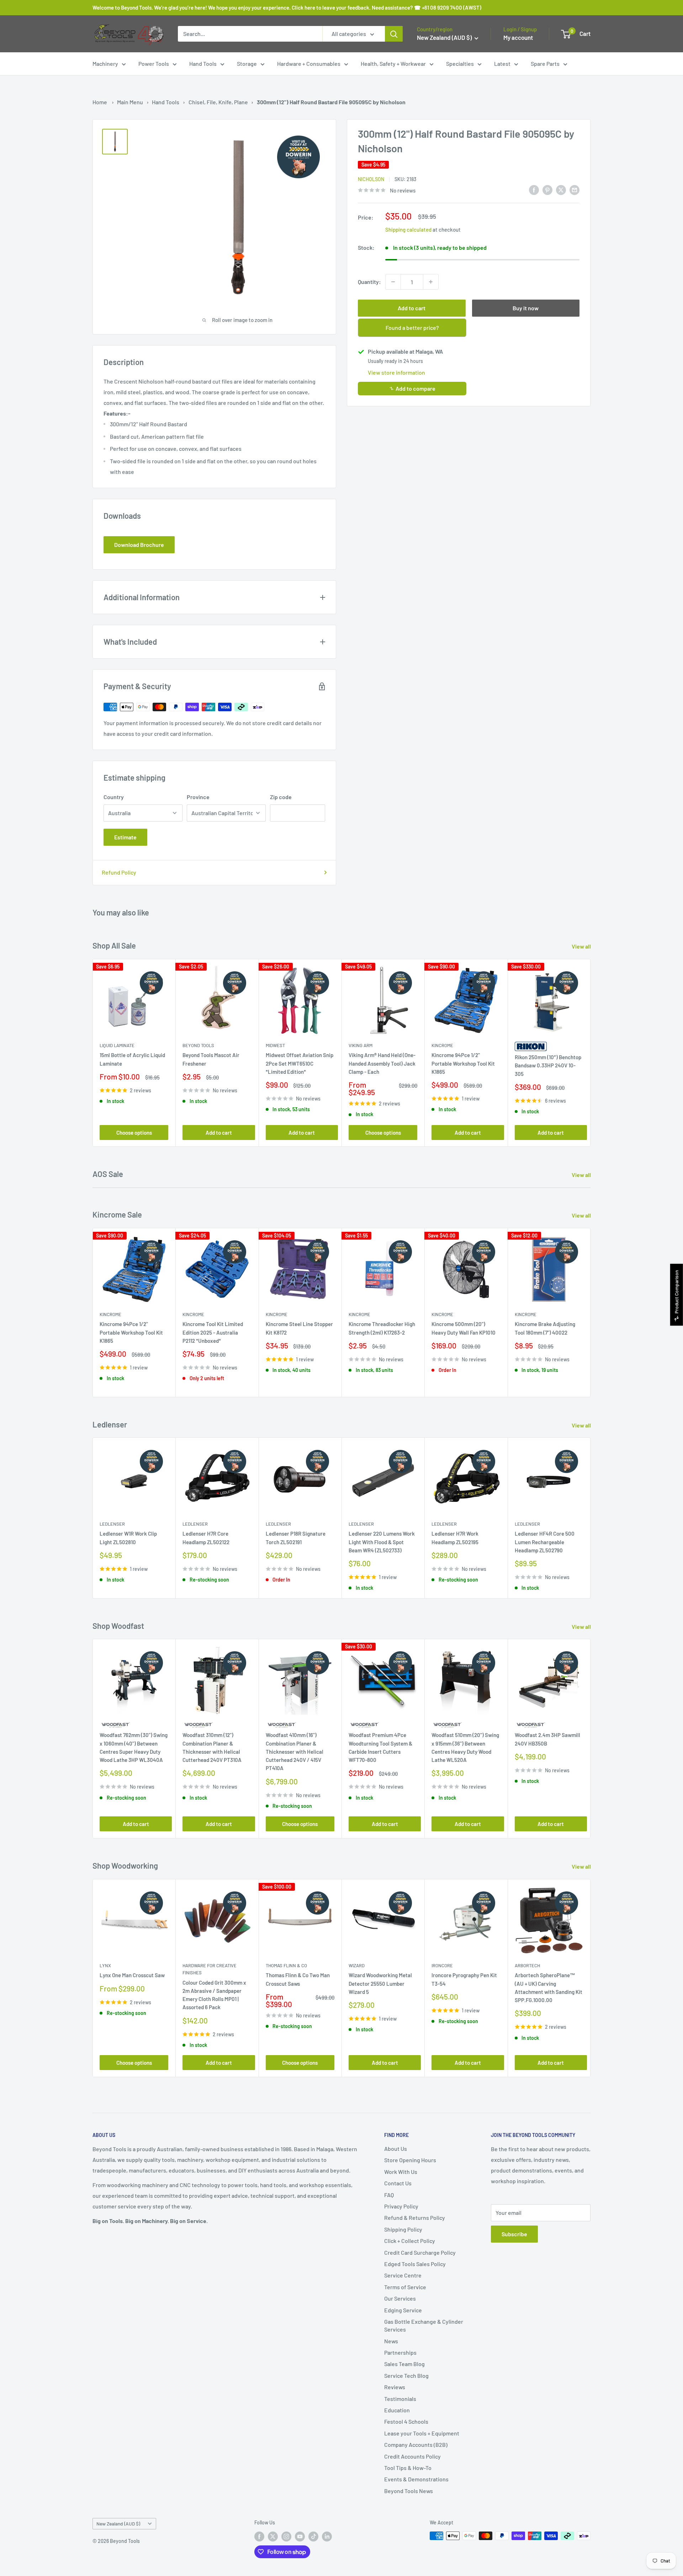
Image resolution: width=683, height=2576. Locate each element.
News (391, 2341)
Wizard (357, 1965)
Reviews (395, 2387)
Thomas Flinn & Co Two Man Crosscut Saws (298, 1979)
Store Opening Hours (410, 2160)
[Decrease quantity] (393, 282)
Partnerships (400, 2352)
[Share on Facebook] (534, 189)
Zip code (281, 797)
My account (518, 37)
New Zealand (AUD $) (118, 2524)
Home (100, 102)
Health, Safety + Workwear (393, 64)
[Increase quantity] (431, 282)
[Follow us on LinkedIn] (327, 2537)
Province (198, 797)
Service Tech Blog (406, 2376)
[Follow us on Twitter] (273, 2537)
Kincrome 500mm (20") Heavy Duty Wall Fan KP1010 (464, 1328)
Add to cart (412, 308)
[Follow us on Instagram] (286, 2537)
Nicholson (371, 179)
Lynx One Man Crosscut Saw (132, 1975)
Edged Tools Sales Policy (415, 2264)
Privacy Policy (401, 2206)
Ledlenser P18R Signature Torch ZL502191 (296, 1538)
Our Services (400, 2298)
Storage (247, 64)
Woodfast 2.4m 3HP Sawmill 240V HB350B (547, 1739)
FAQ (389, 2195)
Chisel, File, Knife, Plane (218, 102)
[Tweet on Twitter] (561, 189)
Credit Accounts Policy (412, 2456)
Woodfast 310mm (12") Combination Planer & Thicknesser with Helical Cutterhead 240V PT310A (212, 1748)
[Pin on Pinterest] (547, 189)
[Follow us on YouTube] (300, 2537)
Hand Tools (203, 64)
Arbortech (527, 1965)
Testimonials (400, 2399)
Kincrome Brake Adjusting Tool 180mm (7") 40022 (545, 1328)
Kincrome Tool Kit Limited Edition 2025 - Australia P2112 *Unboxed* (213, 1333)
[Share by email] (575, 189)
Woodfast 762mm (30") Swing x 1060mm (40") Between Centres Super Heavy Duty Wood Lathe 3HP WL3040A (134, 1748)
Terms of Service (405, 2287)
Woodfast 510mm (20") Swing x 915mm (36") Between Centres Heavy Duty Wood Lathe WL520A (465, 1748)
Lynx (105, 1965)
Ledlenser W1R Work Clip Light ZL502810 (128, 1538)
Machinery (105, 64)
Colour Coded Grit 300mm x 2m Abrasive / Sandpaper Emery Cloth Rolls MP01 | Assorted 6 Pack (214, 1995)
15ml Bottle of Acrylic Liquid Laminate (132, 1059)
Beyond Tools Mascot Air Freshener (211, 1059)
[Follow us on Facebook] (259, 2537)
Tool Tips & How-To (408, 2468)
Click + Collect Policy (410, 2241)
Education (397, 2410)
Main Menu (130, 102)
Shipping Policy (403, 2229)
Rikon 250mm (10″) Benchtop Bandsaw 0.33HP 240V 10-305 (548, 1065)
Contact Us (398, 2183)
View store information (396, 372)
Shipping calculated (408, 229)
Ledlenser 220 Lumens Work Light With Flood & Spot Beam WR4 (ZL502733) (382, 1542)
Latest (502, 64)
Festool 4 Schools (406, 2421)
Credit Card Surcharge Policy (420, 2252)
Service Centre (403, 2275)
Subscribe (514, 2234)
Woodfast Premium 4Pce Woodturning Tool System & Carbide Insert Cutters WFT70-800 (380, 1748)
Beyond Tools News (409, 2491)
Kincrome (442, 1045)
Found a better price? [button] (412, 328)
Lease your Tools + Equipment (422, 2433)
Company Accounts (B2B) (416, 2445)
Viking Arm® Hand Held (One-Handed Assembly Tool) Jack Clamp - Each (382, 1063)
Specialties (460, 64)
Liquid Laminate (117, 1045)
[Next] (591, 1053)
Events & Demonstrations (416, 2479)
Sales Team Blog (404, 2364)
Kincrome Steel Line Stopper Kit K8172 (299, 1328)
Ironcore (442, 1965)
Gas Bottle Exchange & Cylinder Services (424, 2325)
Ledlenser (112, 1524)
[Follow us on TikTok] (313, 2537)
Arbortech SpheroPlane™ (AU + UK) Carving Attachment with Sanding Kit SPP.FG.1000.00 (549, 1988)
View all (582, 946)
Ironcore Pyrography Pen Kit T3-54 (464, 1979)
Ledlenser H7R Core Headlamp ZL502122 (206, 1538)
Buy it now (526, 308)
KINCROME (526, 1314)
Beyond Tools (198, 1045)
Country (114, 797)
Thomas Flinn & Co (286, 1965)
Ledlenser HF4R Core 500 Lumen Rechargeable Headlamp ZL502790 (545, 1542)
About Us (396, 2149)
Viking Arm (361, 1045)
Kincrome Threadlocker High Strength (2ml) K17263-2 (382, 1328)
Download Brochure (139, 545)
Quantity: (369, 282)
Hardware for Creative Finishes (210, 1969)
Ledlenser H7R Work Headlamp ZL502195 (455, 1538)
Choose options (134, 1132)
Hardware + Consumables (309, 64)
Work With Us (401, 2172)
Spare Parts (545, 64)
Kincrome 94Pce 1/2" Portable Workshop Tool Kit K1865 (463, 1063)
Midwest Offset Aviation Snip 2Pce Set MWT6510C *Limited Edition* (300, 1063)
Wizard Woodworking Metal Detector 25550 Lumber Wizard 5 (380, 1983)
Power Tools (154, 64)
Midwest (275, 1045)
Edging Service (403, 2310)
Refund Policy (119, 872)
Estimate (125, 837)
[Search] (394, 34)
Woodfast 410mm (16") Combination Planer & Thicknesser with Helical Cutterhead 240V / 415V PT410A (295, 1752)
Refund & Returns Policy (415, 2218)
